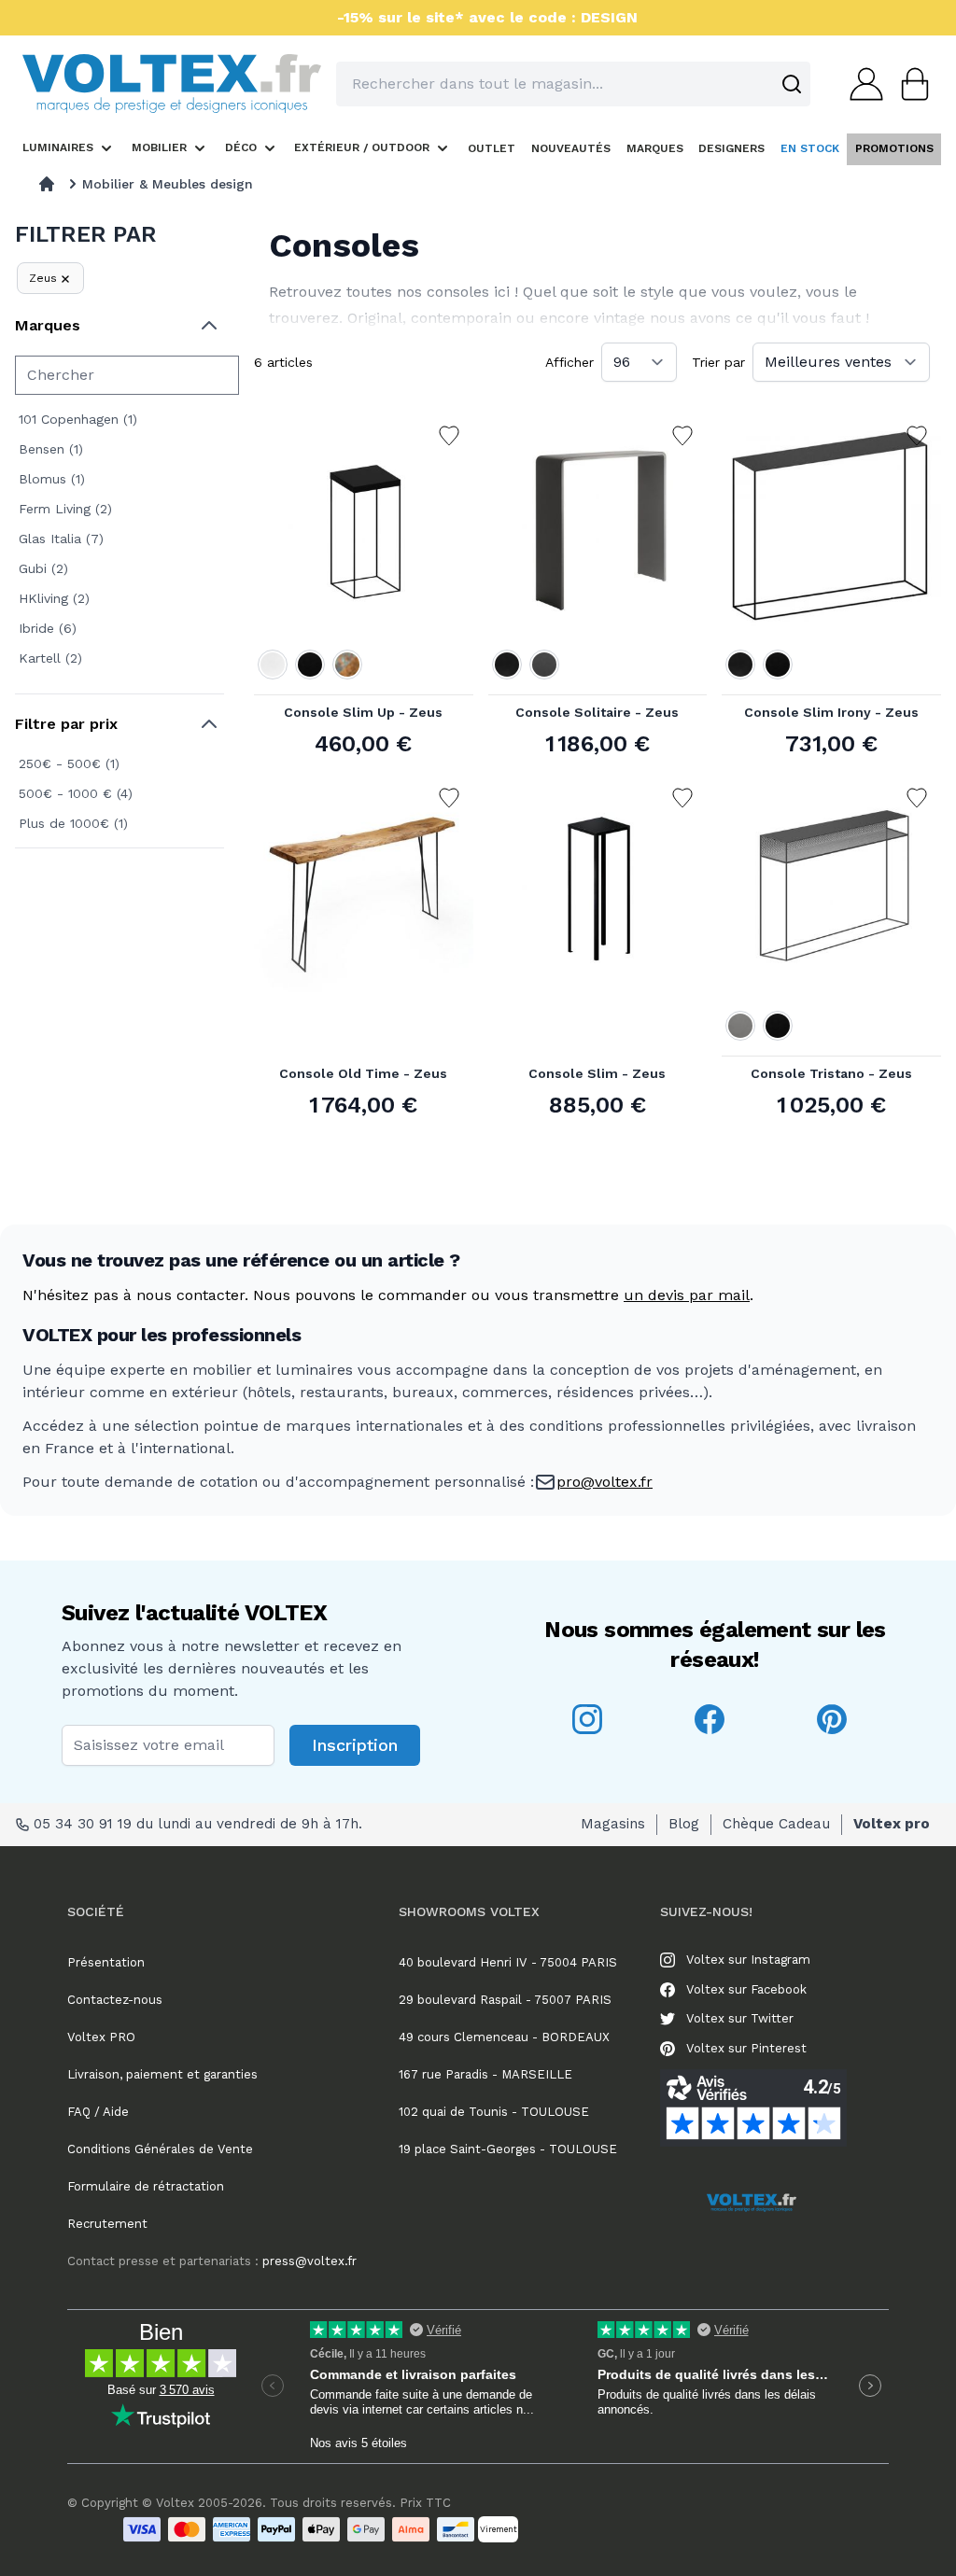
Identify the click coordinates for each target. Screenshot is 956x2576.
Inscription (355, 1745)
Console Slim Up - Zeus (363, 712)
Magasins (613, 1824)
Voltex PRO (101, 2037)
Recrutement (107, 2224)
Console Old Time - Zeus (363, 1073)
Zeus (43, 278)
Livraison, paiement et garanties (162, 2074)
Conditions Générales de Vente (160, 2149)
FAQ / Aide (98, 2112)
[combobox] (573, 84)
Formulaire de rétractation (146, 2186)
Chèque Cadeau (776, 1824)
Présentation (106, 1962)
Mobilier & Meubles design (168, 184)
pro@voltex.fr (605, 1482)
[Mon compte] (861, 84)
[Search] (792, 84)
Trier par (718, 362)
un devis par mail (687, 1295)
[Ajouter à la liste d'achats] (449, 436)
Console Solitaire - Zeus (597, 712)
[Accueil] (47, 184)
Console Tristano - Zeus (831, 1073)
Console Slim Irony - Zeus (831, 712)
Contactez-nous (115, 2000)
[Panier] (909, 84)
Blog (684, 1824)
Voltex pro (892, 1824)
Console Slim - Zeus (597, 1073)
